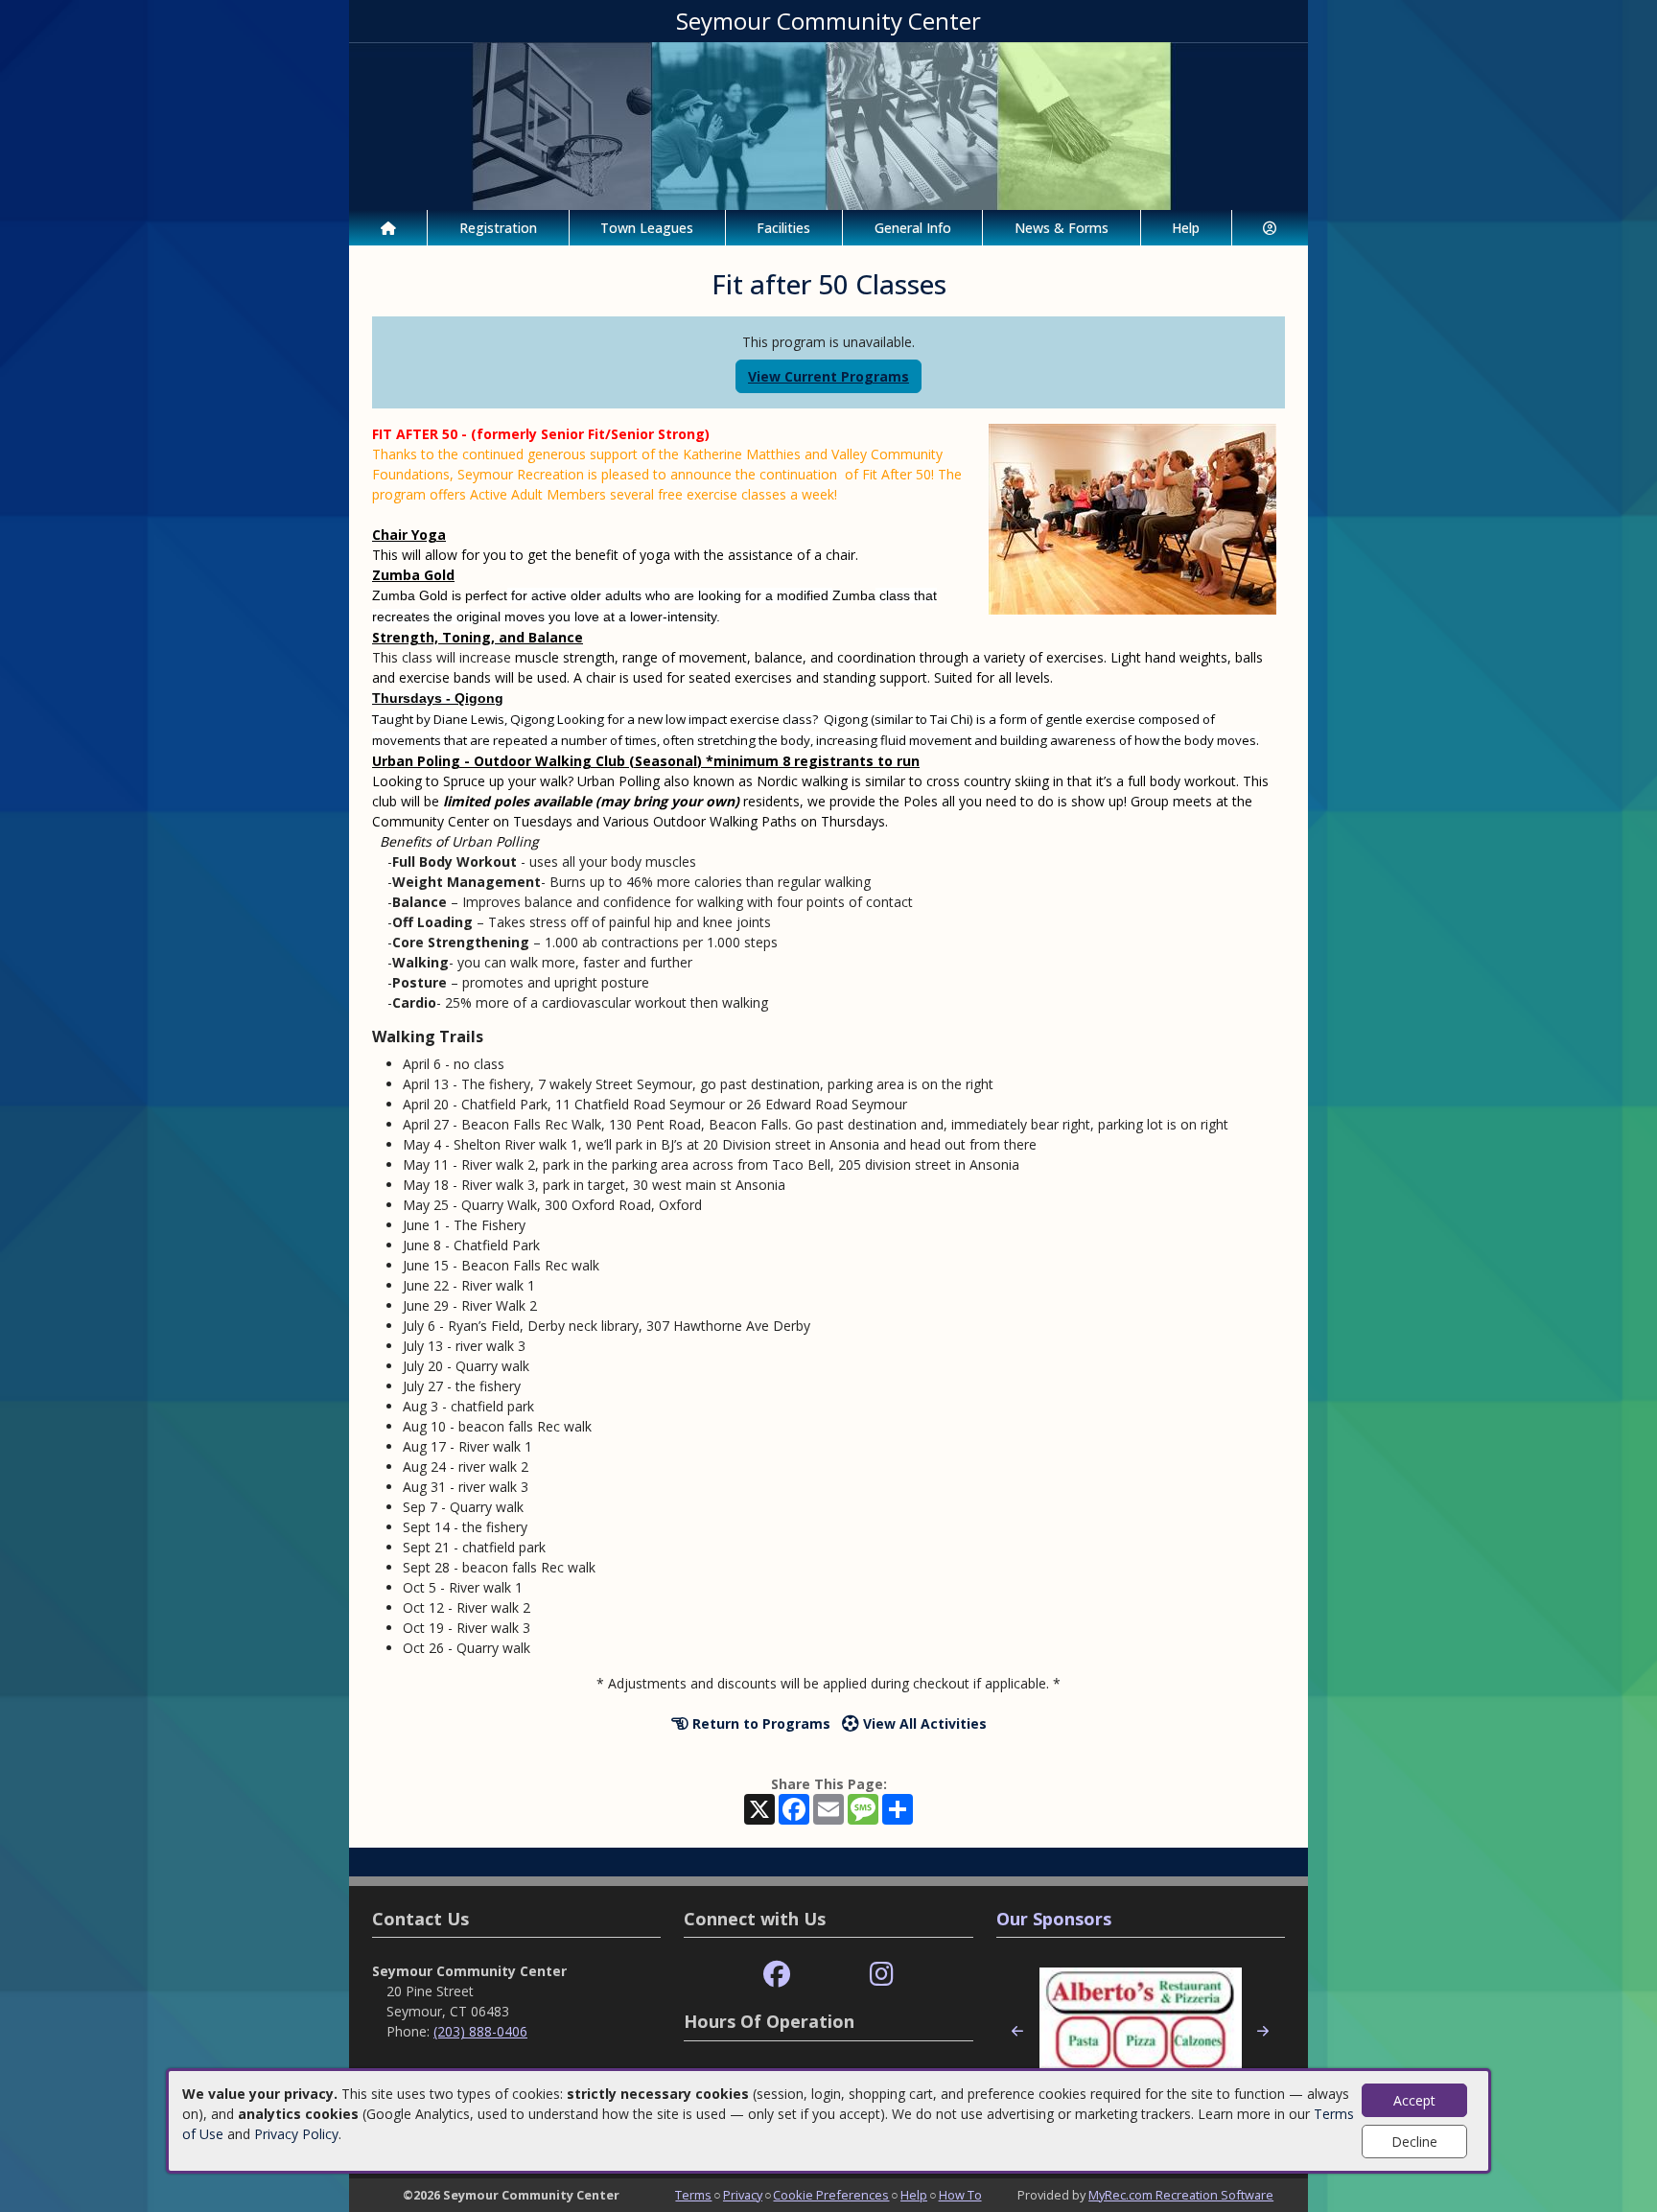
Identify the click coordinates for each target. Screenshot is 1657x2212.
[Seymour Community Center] (828, 124)
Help (1186, 228)
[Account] (1270, 228)
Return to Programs (759, 1723)
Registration (498, 228)
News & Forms (1062, 228)
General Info (913, 228)
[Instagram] (882, 1975)
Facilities (783, 228)
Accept (1414, 2100)
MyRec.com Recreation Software (1181, 2195)
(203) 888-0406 (480, 2031)
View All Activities (923, 1723)
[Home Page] (388, 228)
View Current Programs (828, 376)
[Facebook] (777, 1975)
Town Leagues (647, 228)
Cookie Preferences (831, 2195)
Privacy (743, 2195)
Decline (1414, 2142)
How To (960, 2195)
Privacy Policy (296, 2134)
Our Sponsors (1054, 1919)
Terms (693, 2195)
